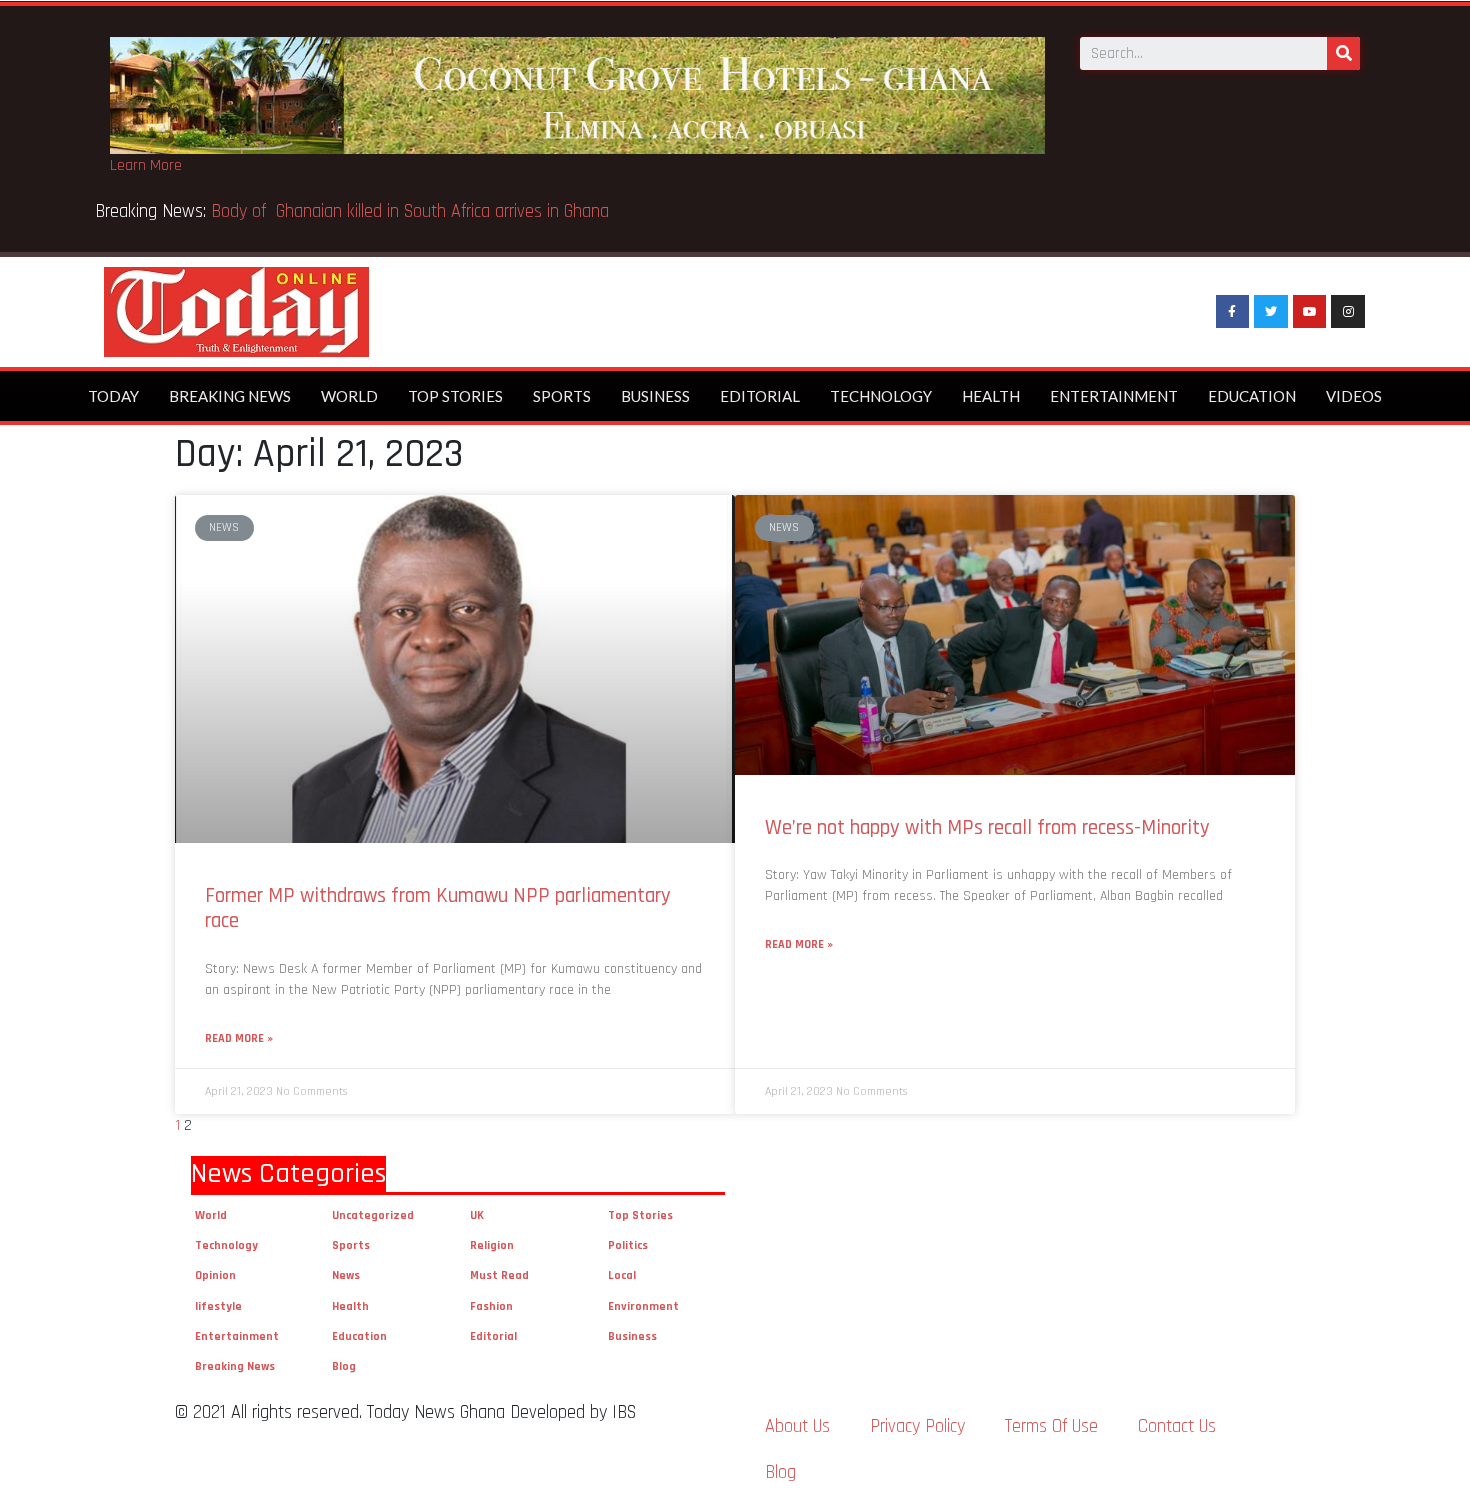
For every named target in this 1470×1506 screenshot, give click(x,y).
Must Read (499, 1275)
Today (113, 396)
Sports (562, 396)
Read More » (239, 1038)
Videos (1354, 396)
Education (1252, 396)
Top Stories (455, 396)
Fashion (491, 1306)
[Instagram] (1348, 312)
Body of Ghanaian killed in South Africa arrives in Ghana (412, 211)
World (349, 396)
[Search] (1343, 53)
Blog (344, 1366)
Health (991, 396)
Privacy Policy (917, 1426)
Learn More (146, 165)
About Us (797, 1426)
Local (622, 1275)
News (346, 1275)
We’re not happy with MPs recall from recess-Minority (987, 827)
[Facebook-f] (1233, 312)
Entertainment (1114, 396)
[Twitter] (1271, 312)
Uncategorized (373, 1215)
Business (655, 396)
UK (477, 1215)
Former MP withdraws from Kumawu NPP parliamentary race (438, 908)
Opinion (215, 1275)
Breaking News (230, 396)
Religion (492, 1245)
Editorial (760, 396)
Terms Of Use (1051, 1426)
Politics (628, 1245)
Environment (643, 1306)
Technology (881, 396)
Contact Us (1177, 1426)
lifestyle (218, 1306)
